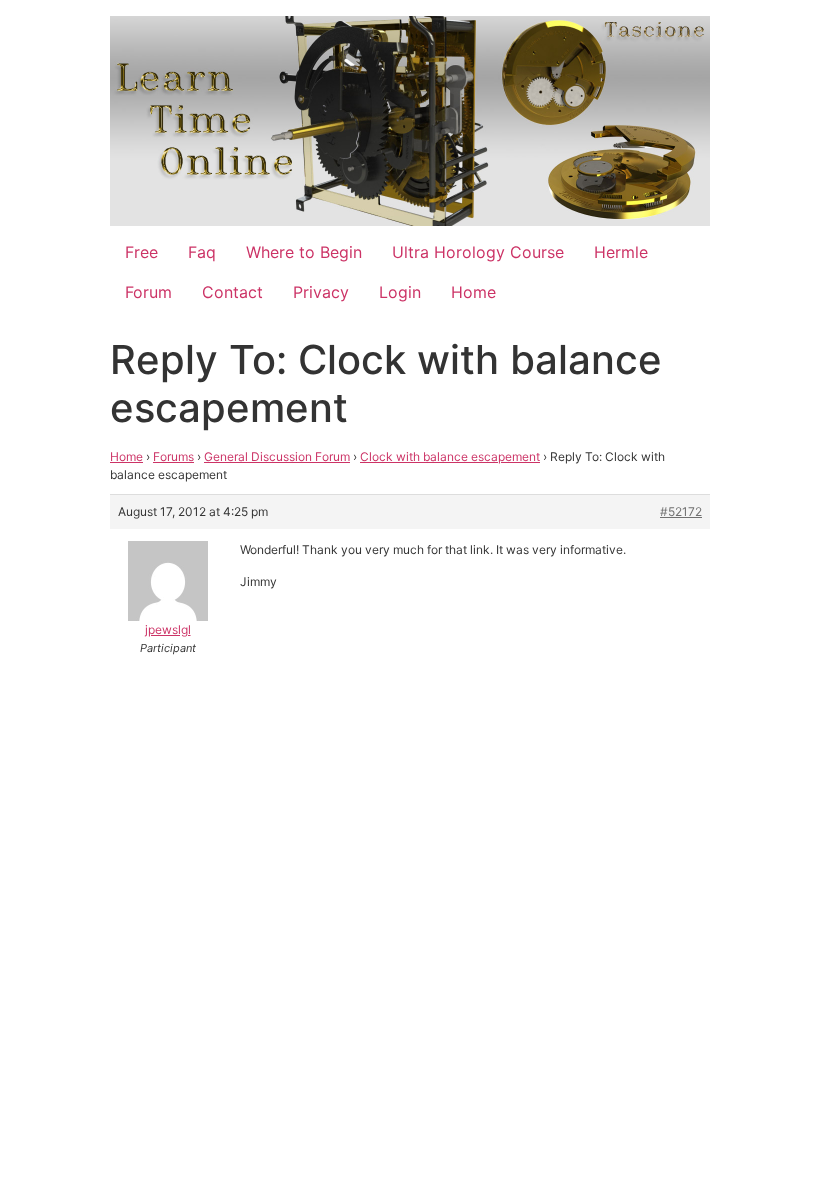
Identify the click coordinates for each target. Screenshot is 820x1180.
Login (400, 292)
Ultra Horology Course (478, 252)
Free (141, 252)
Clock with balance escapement (450, 456)
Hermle (621, 252)
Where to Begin (304, 252)
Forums (173, 456)
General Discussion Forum (277, 456)
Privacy (321, 292)
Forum (148, 292)
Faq (202, 252)
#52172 (681, 511)
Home (473, 292)
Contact (232, 292)
